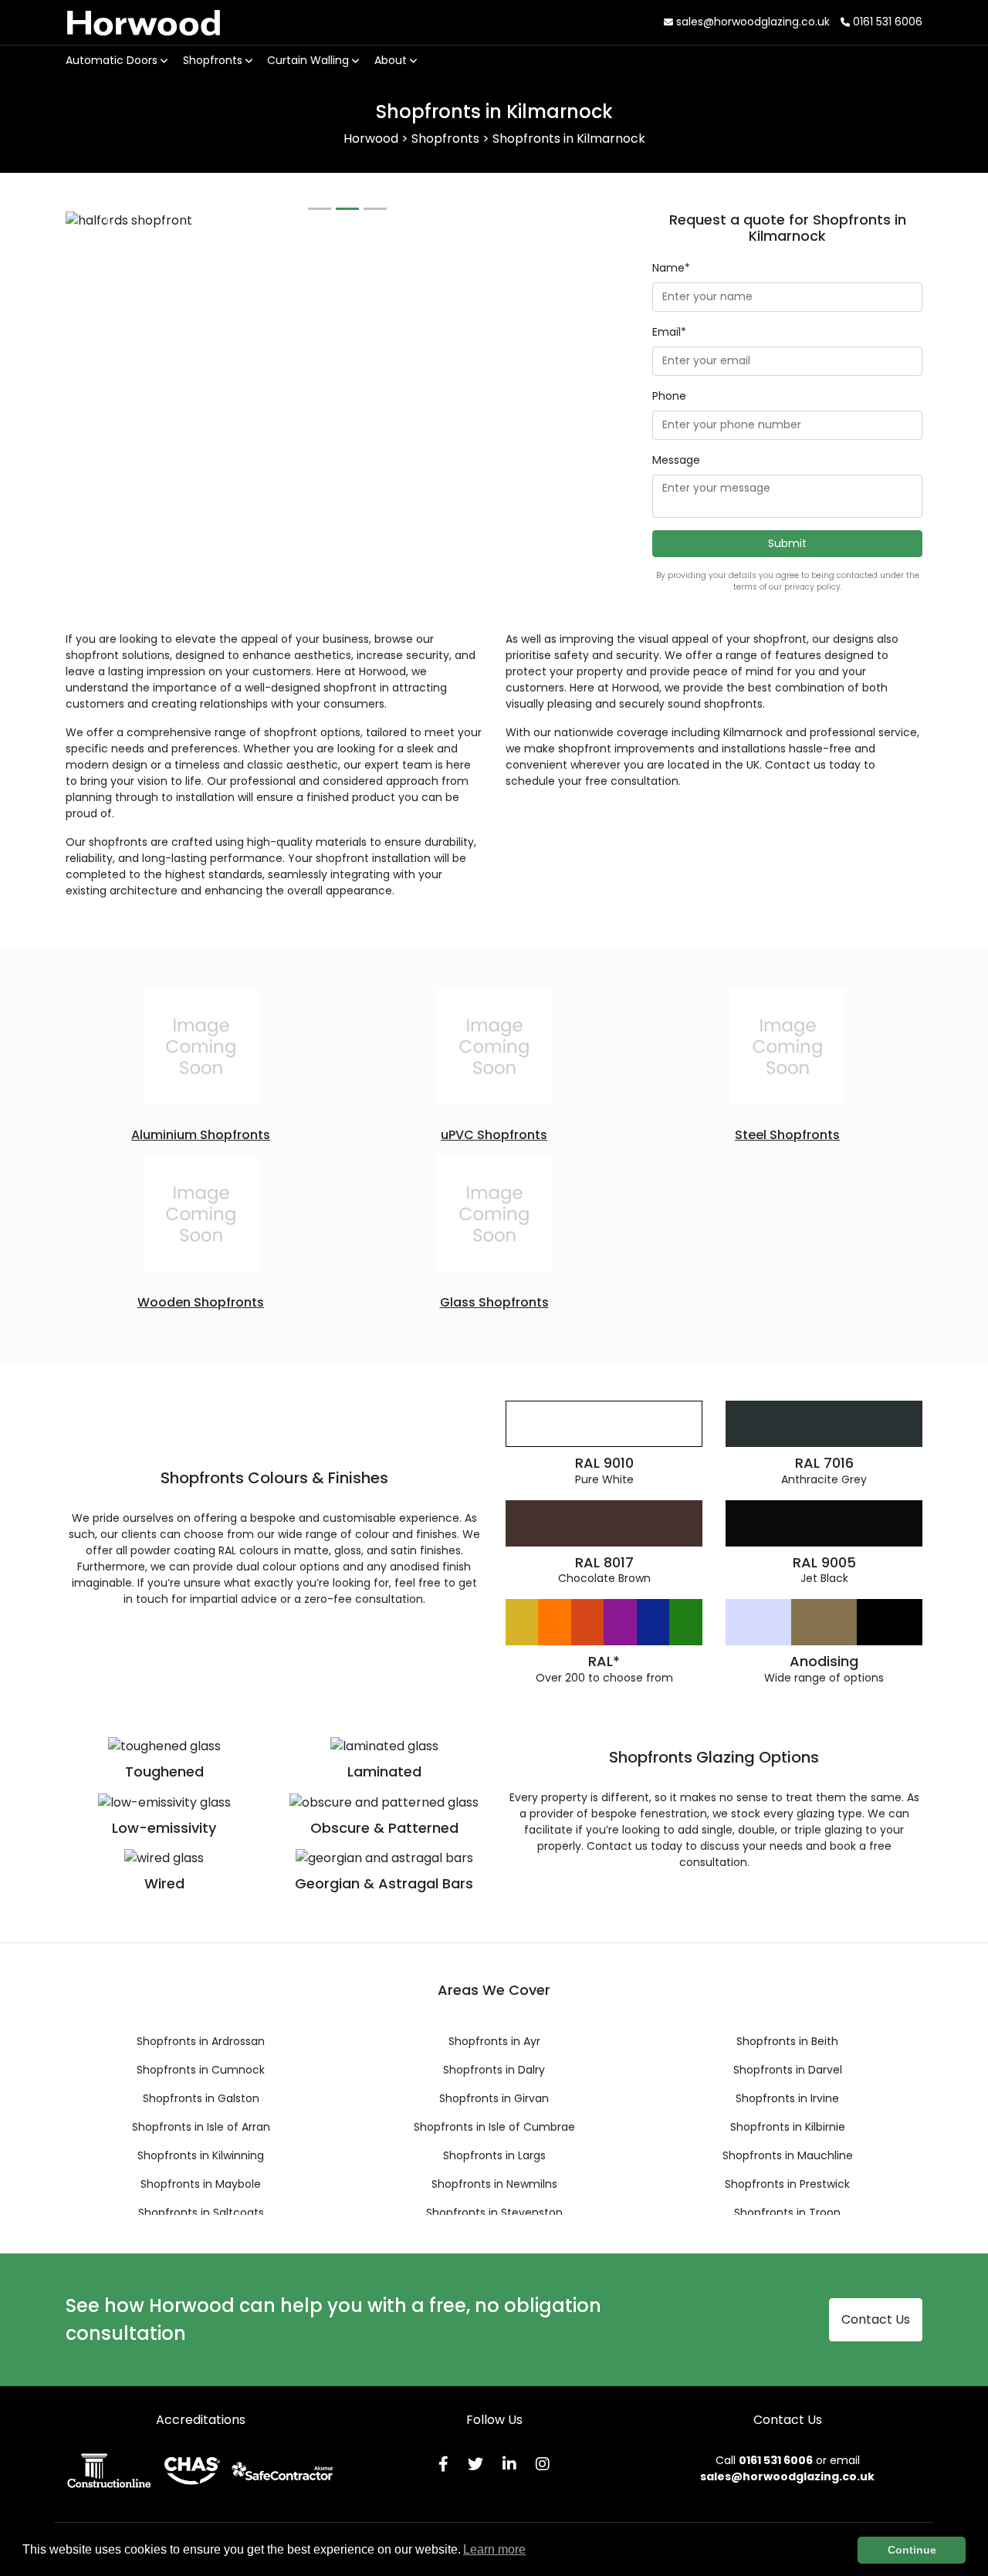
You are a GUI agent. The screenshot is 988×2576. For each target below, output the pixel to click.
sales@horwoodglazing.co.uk (751, 22)
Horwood (144, 22)
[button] (108, 221)
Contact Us (876, 2319)
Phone (669, 396)
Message (676, 460)
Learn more (494, 2549)
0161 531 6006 (886, 22)
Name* (671, 268)
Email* (669, 332)
